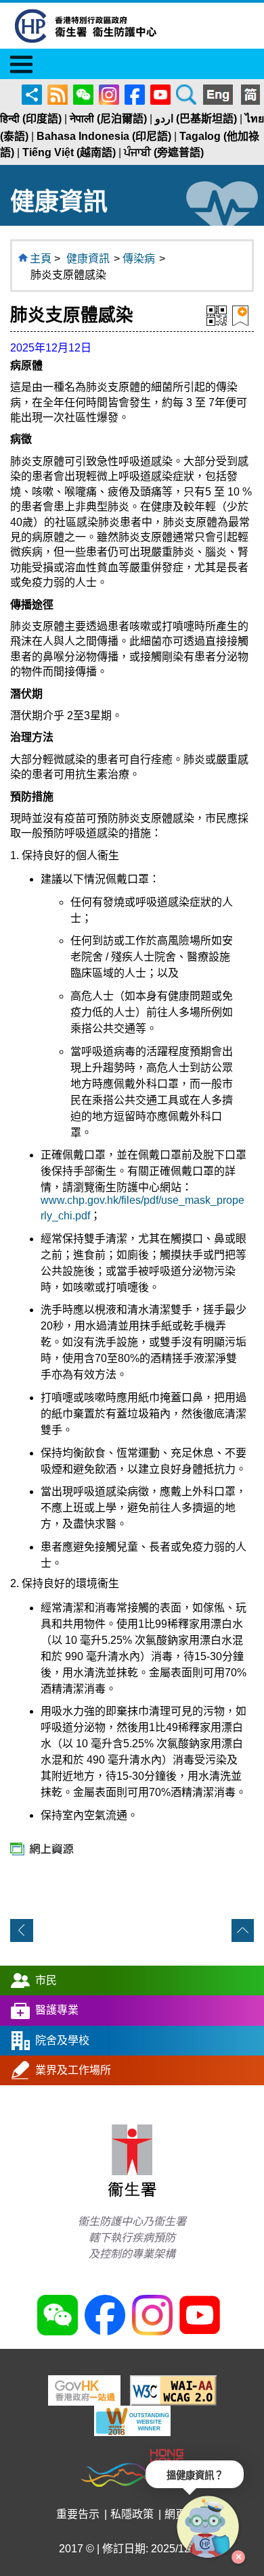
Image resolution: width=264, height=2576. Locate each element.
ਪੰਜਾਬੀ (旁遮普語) (164, 152)
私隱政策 (132, 2514)
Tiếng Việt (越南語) (69, 152)
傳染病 (139, 259)
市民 (46, 1980)
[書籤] (240, 315)
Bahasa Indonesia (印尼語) (104, 136)
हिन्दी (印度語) (31, 119)
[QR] (217, 315)
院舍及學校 (62, 2040)
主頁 (41, 259)
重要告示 (78, 2514)
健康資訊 (88, 259)
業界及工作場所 (73, 2070)
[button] (208, 2527)
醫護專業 (57, 2010)
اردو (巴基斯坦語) (196, 119)
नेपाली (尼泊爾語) (108, 119)
